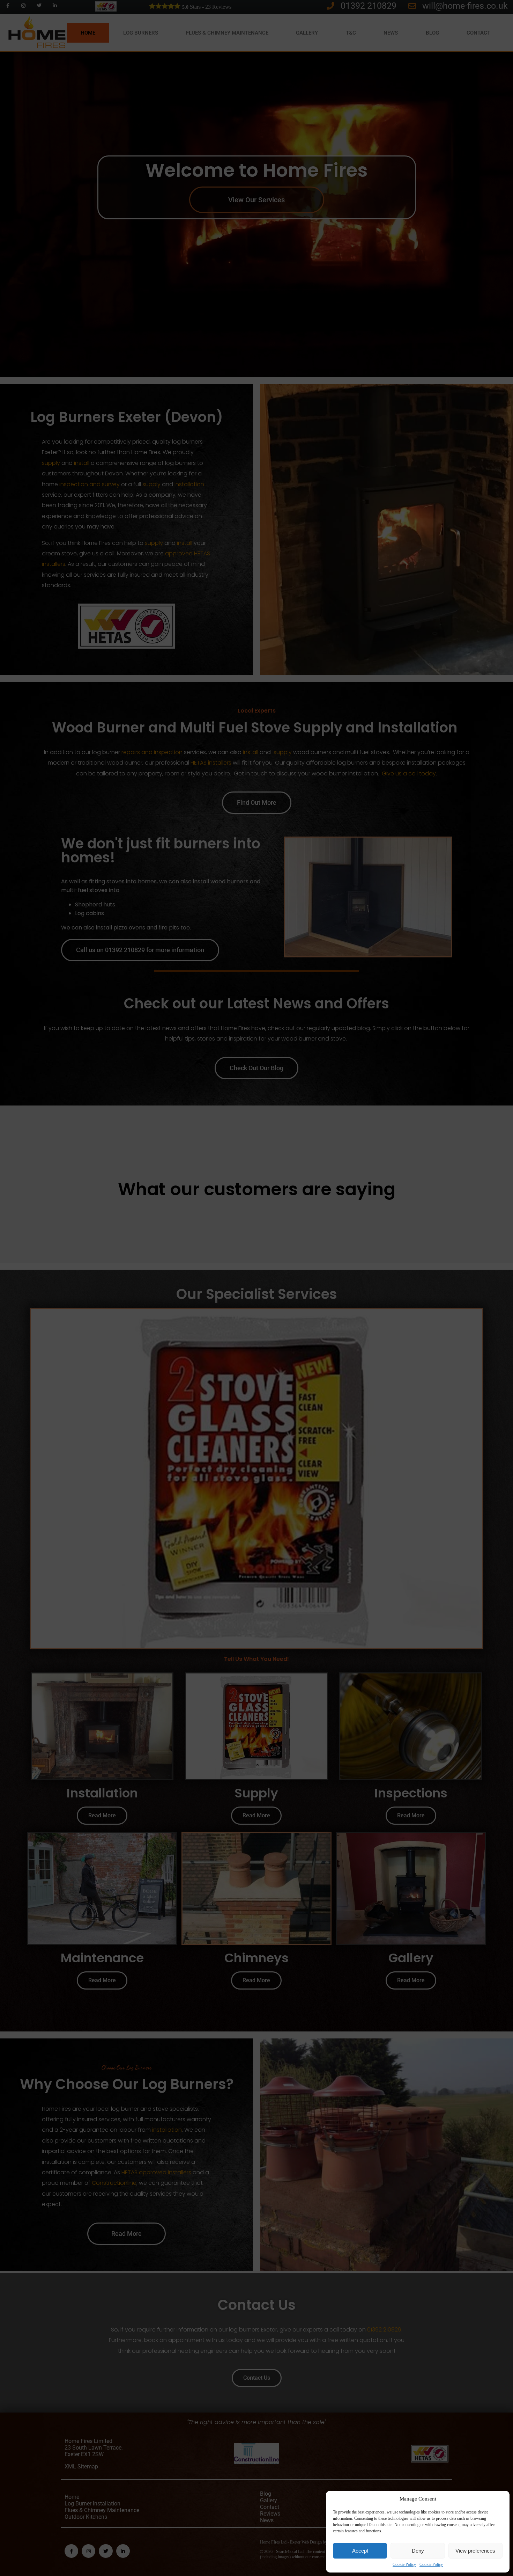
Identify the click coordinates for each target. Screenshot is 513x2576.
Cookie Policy (404, 2564)
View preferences (475, 2551)
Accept (360, 2551)
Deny (418, 2551)
